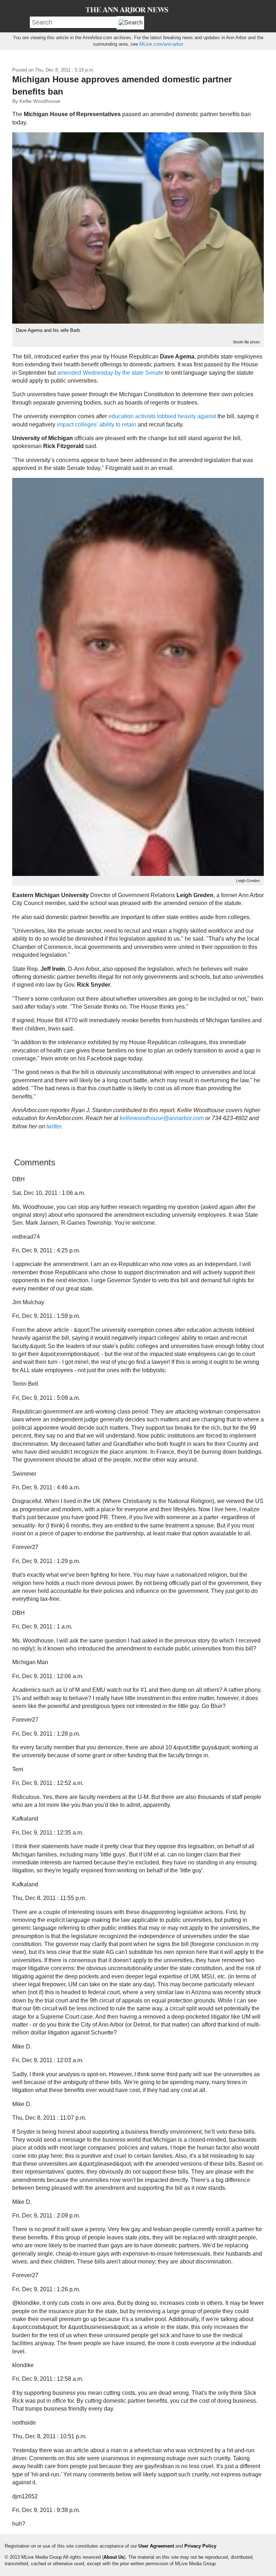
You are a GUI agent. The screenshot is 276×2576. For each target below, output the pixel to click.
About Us (114, 2557)
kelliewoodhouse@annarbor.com (162, 1118)
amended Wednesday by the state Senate (110, 373)
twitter (54, 1126)
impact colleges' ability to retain (96, 424)
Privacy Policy (200, 2546)
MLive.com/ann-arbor (161, 44)
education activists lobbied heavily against (162, 416)
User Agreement (156, 2546)
